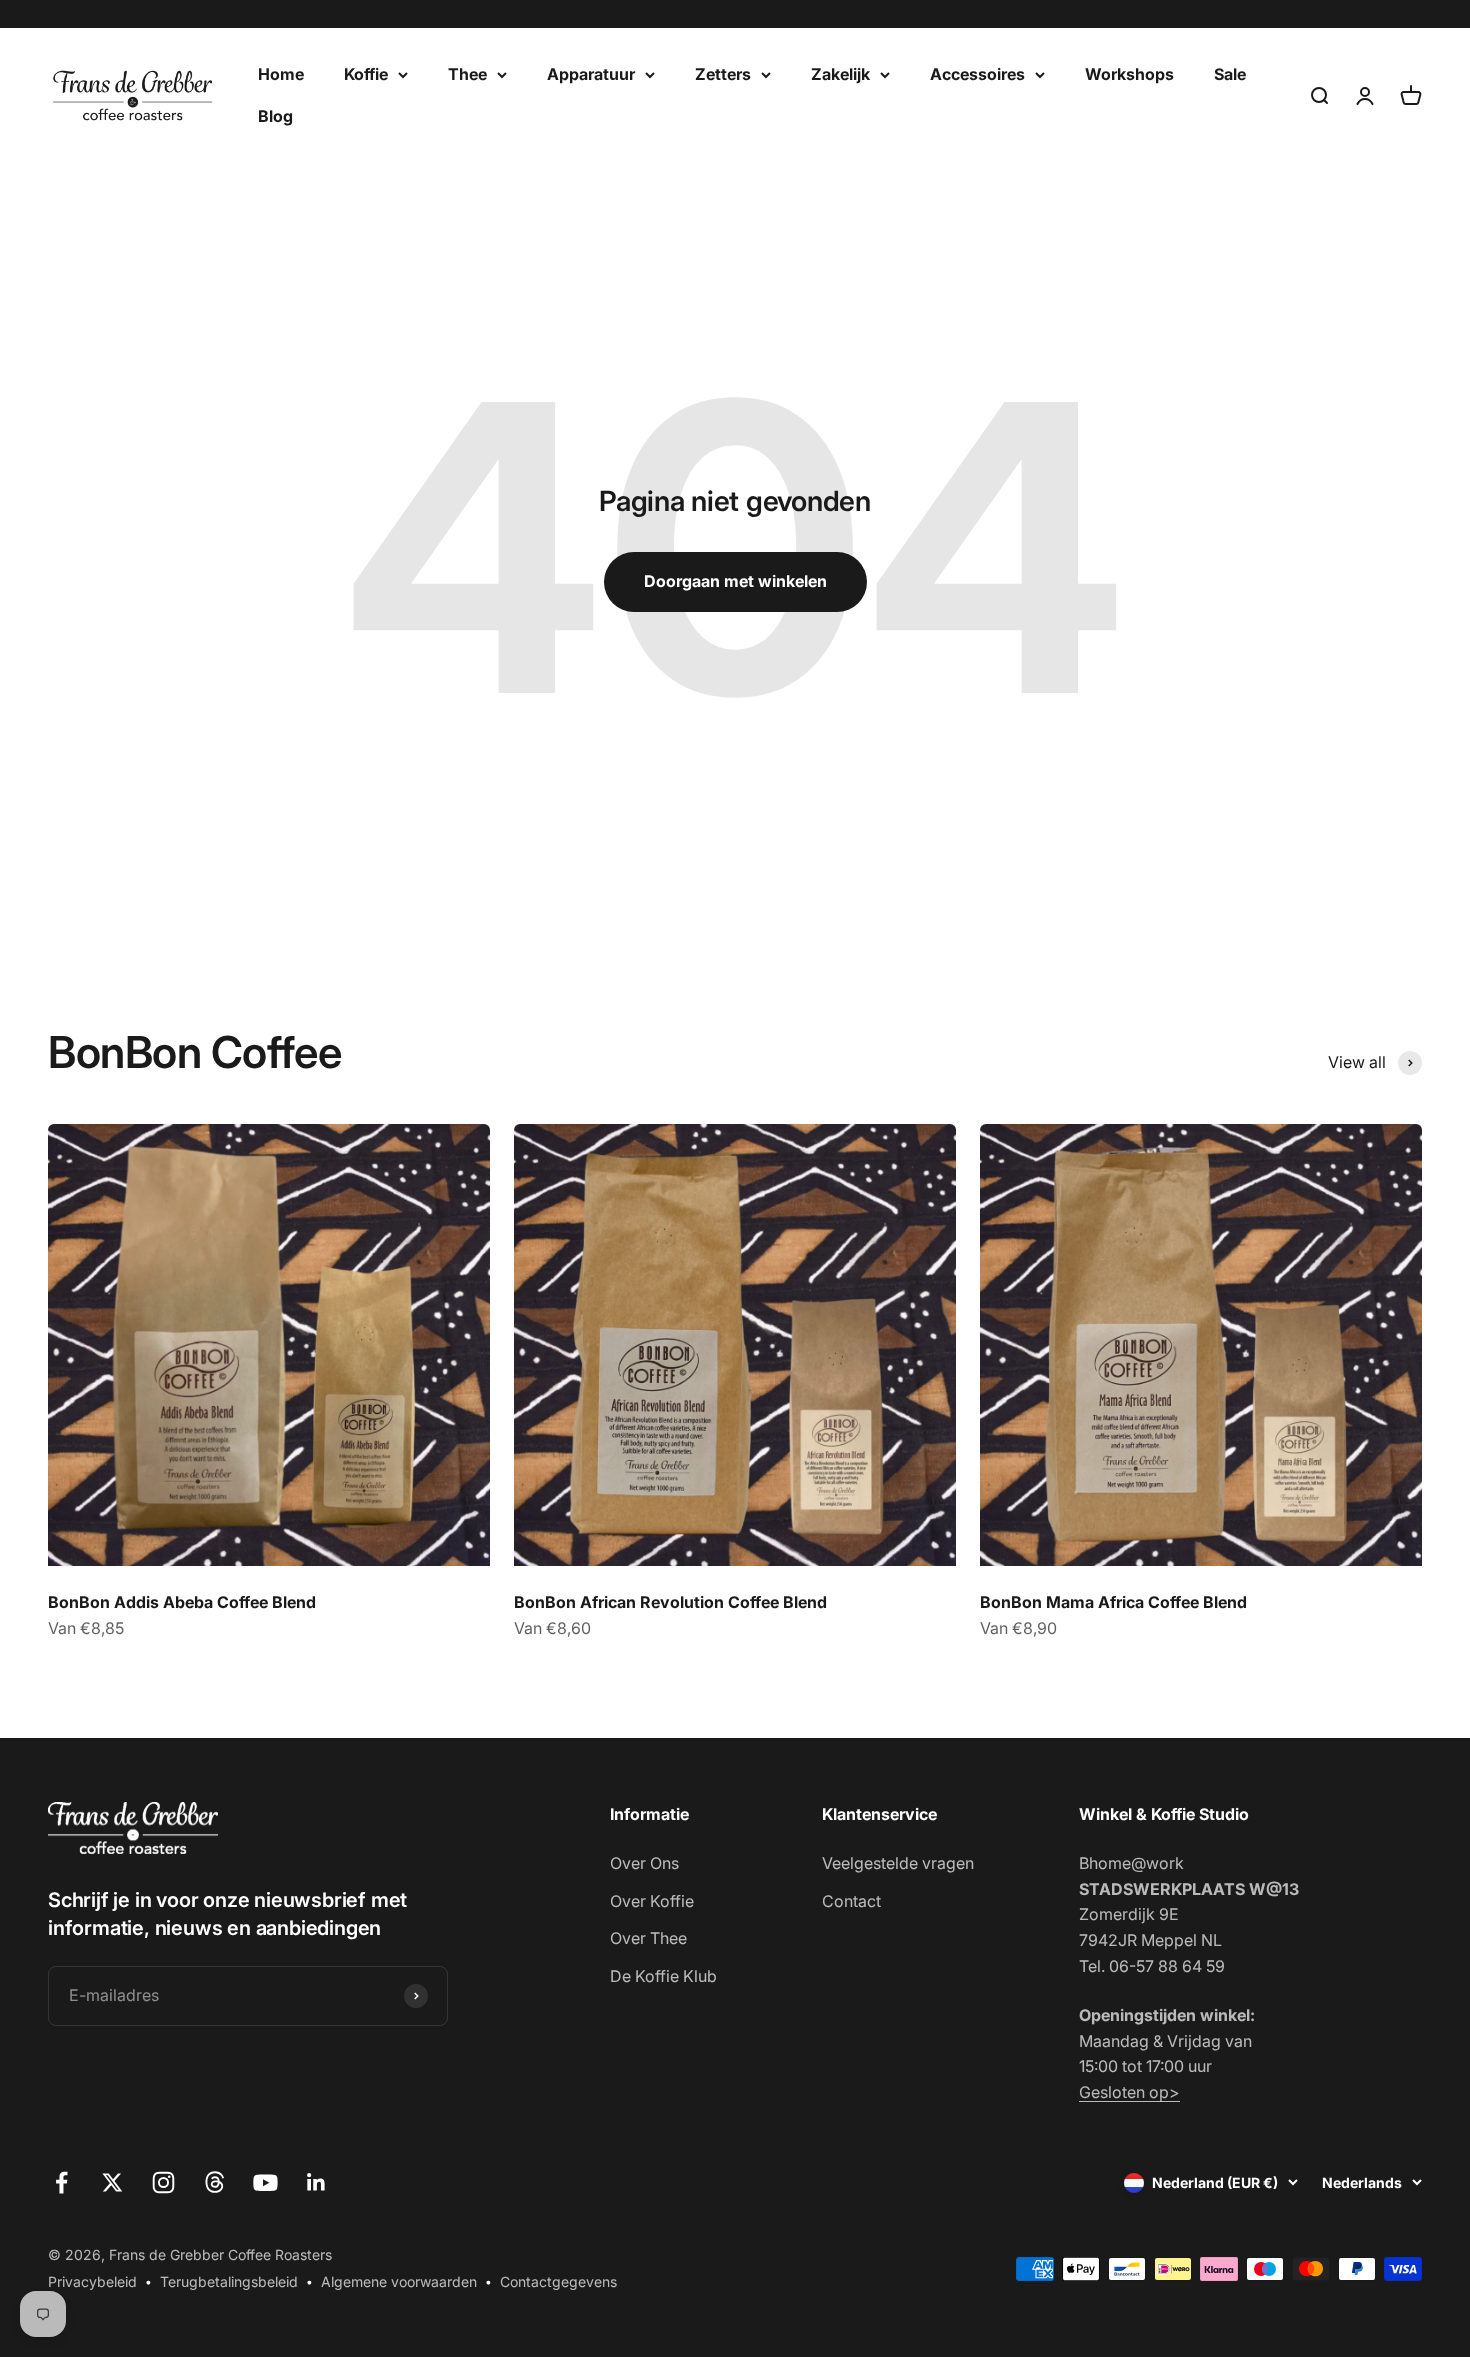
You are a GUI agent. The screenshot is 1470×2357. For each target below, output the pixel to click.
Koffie (366, 74)
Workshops (1129, 74)
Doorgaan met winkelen (735, 581)
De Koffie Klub (663, 1976)
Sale (1230, 74)
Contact (851, 1901)
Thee (467, 74)
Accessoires (977, 74)
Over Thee (648, 1938)
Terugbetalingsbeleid (229, 2281)
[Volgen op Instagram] (163, 2182)
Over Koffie (652, 1901)
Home (281, 74)
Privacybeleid (92, 2281)
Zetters (723, 74)
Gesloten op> (1129, 2092)
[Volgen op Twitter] (112, 2182)
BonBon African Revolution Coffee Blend (670, 1602)
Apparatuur (591, 74)
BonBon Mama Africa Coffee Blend (1113, 1602)
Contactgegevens (558, 2281)
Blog (275, 116)
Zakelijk (840, 74)
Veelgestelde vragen (898, 1863)
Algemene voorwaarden (399, 2281)
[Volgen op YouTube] (265, 2182)
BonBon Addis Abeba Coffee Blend (182, 1602)
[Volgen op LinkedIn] (316, 2182)
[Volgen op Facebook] (61, 2182)
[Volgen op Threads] (214, 2182)
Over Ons (644, 1863)
